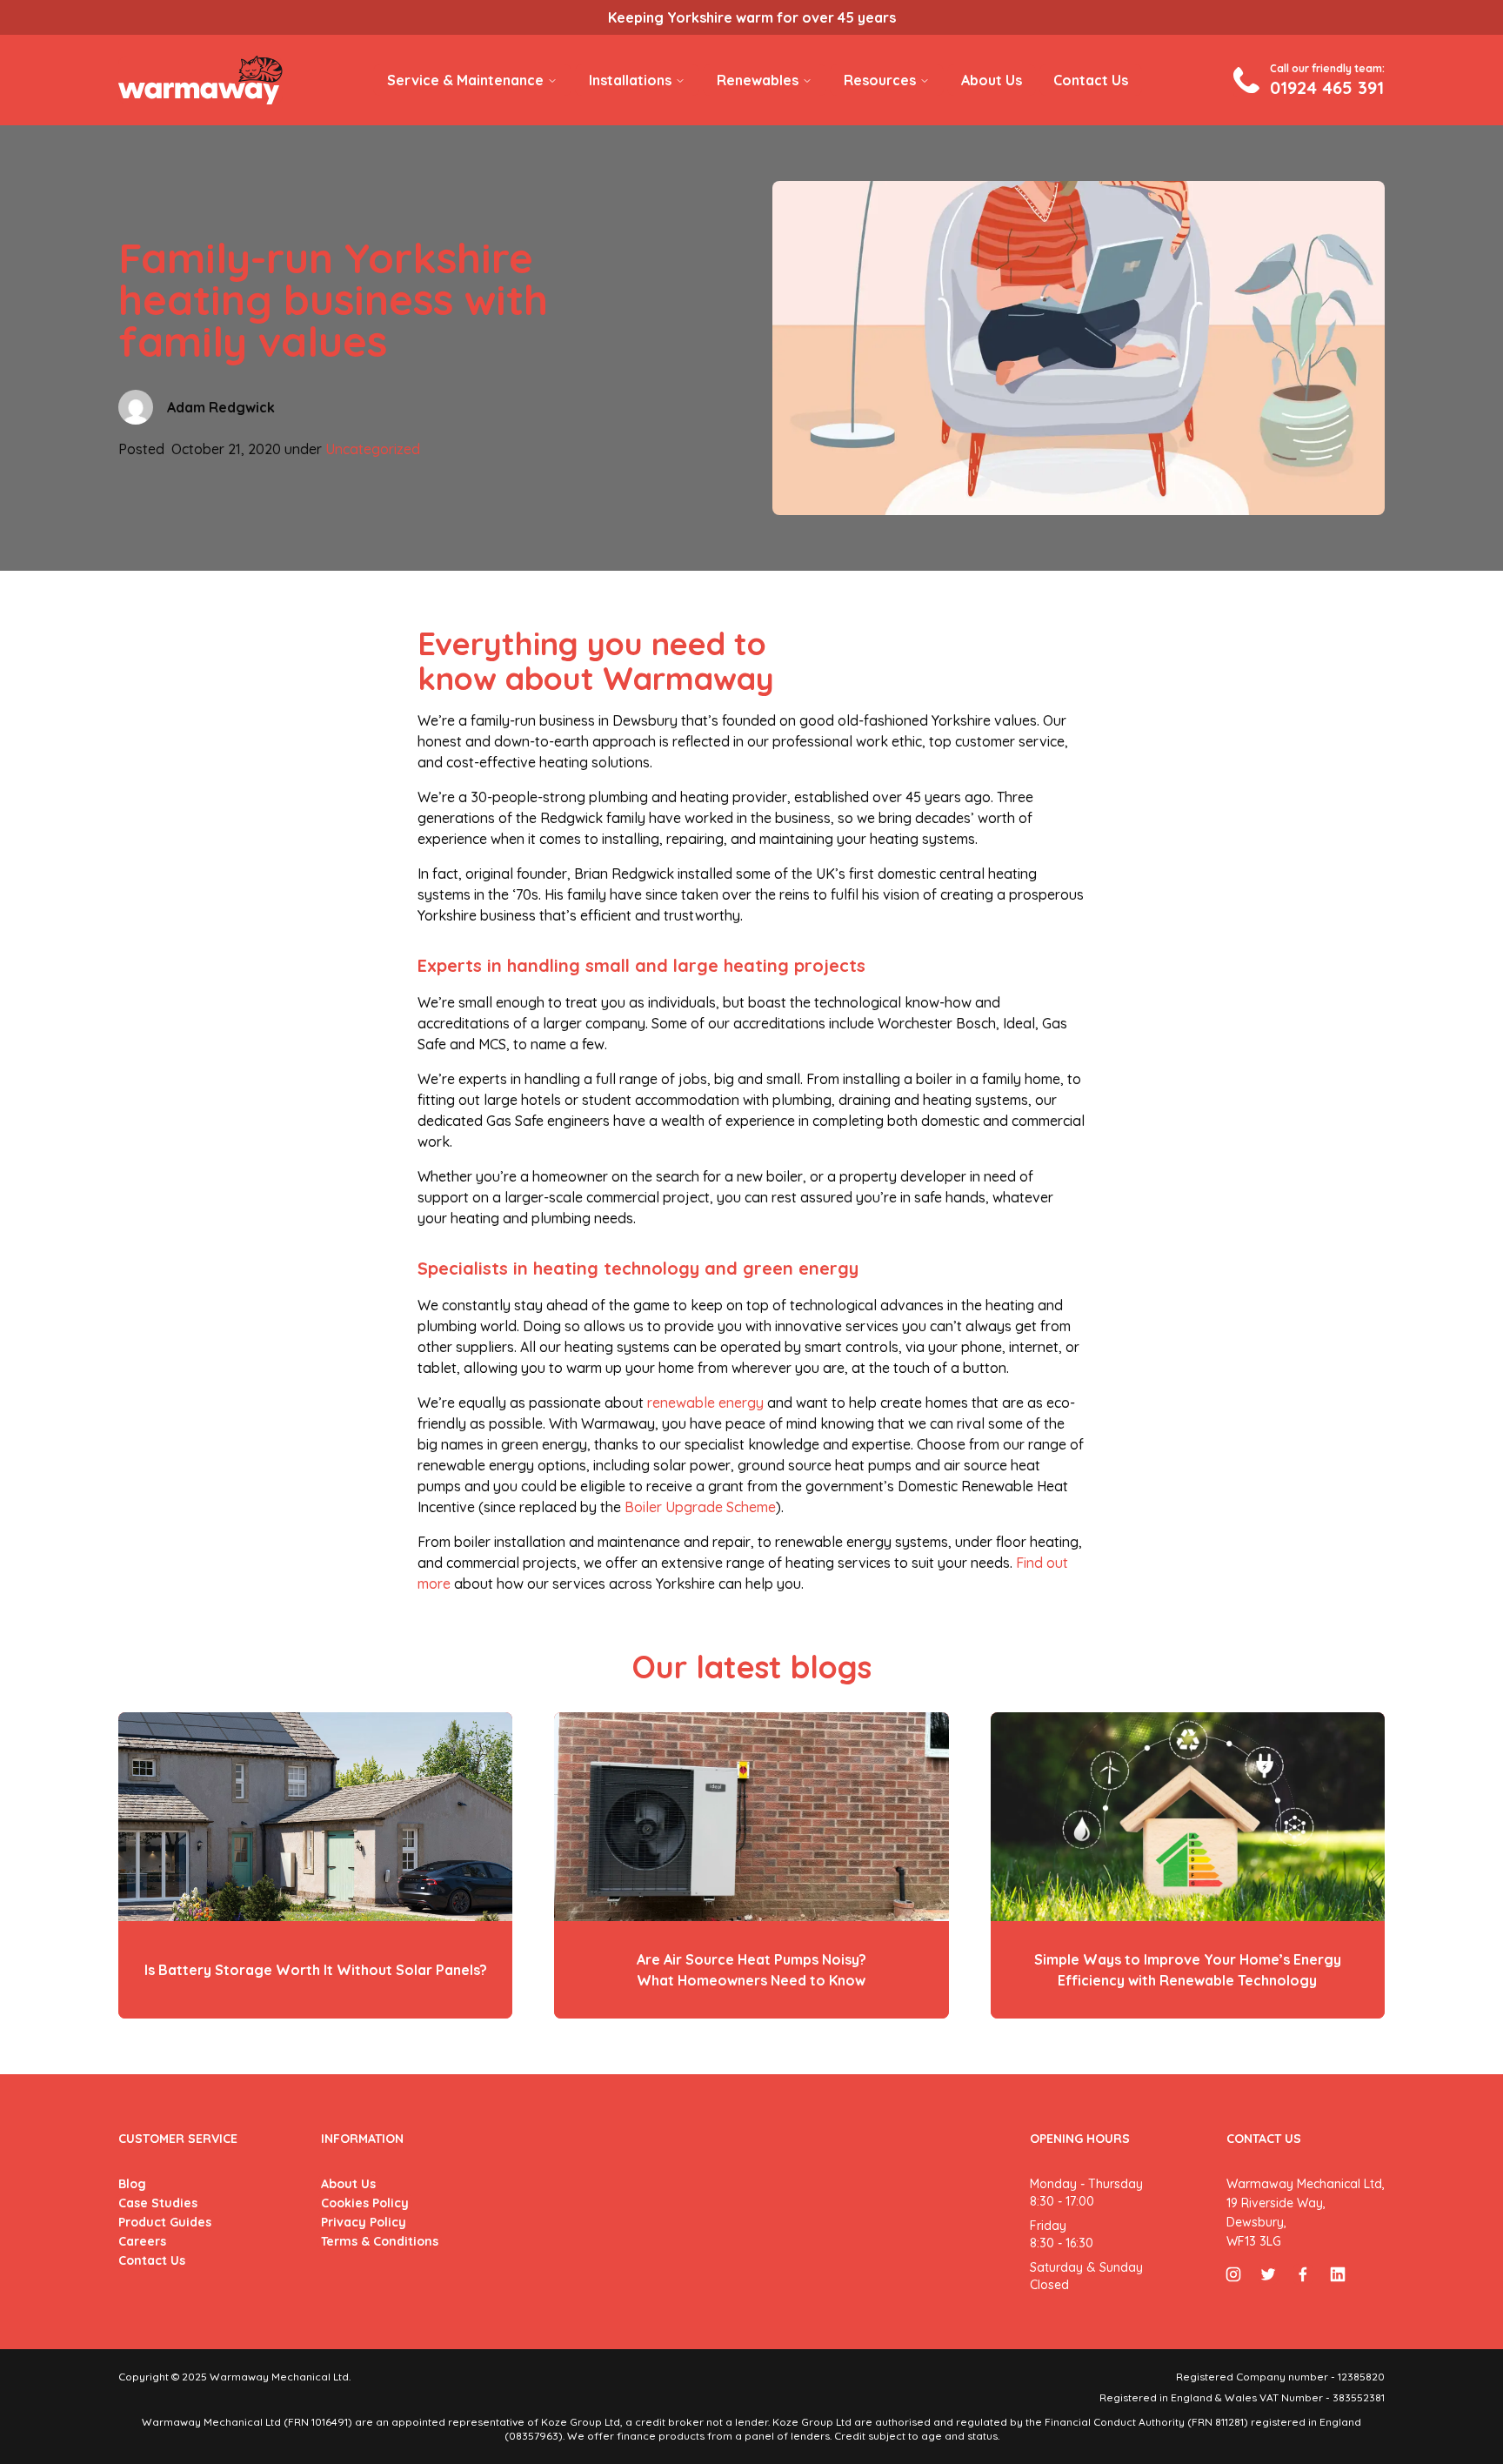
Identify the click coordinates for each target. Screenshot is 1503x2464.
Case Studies (158, 2203)
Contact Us (1091, 80)
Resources (880, 80)
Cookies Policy (365, 2203)
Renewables (758, 80)
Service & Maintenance (465, 80)
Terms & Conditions (380, 2241)
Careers (142, 2241)
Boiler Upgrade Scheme (700, 1507)
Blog (132, 2184)
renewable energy (705, 1403)
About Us (992, 80)
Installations (630, 80)
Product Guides (165, 2222)
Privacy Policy (364, 2222)
